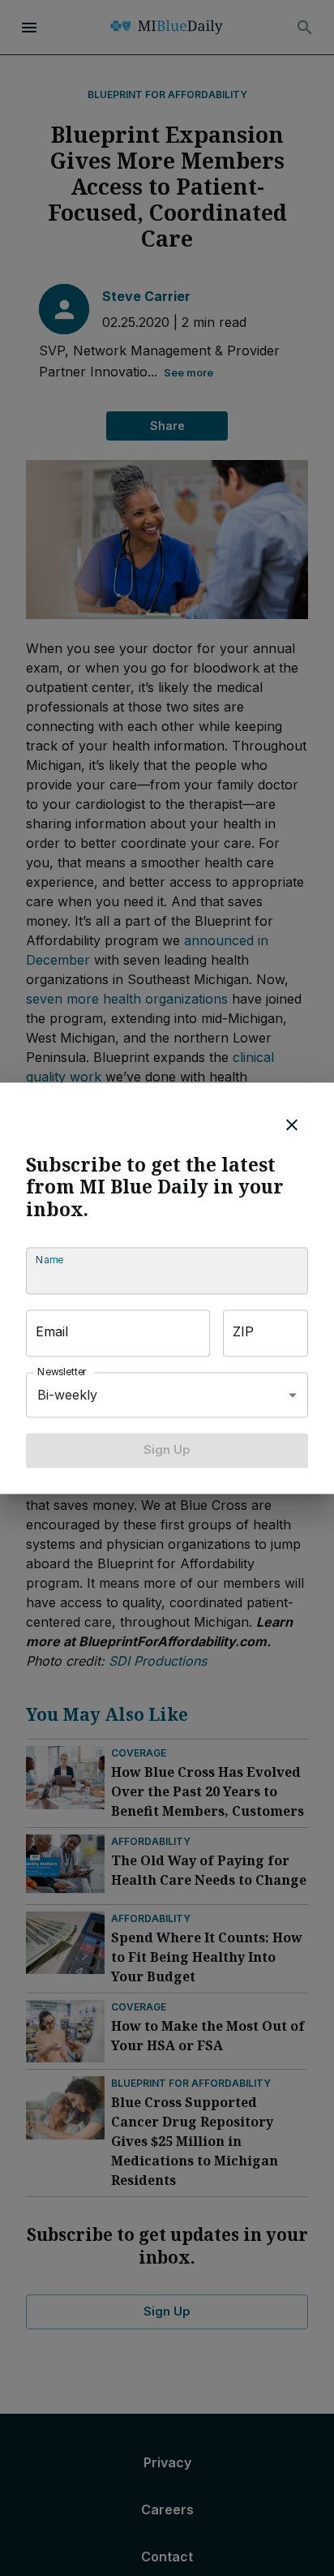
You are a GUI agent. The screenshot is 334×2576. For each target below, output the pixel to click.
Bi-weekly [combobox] (67, 1395)
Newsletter (62, 1372)
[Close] (292, 1125)
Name (49, 1260)
